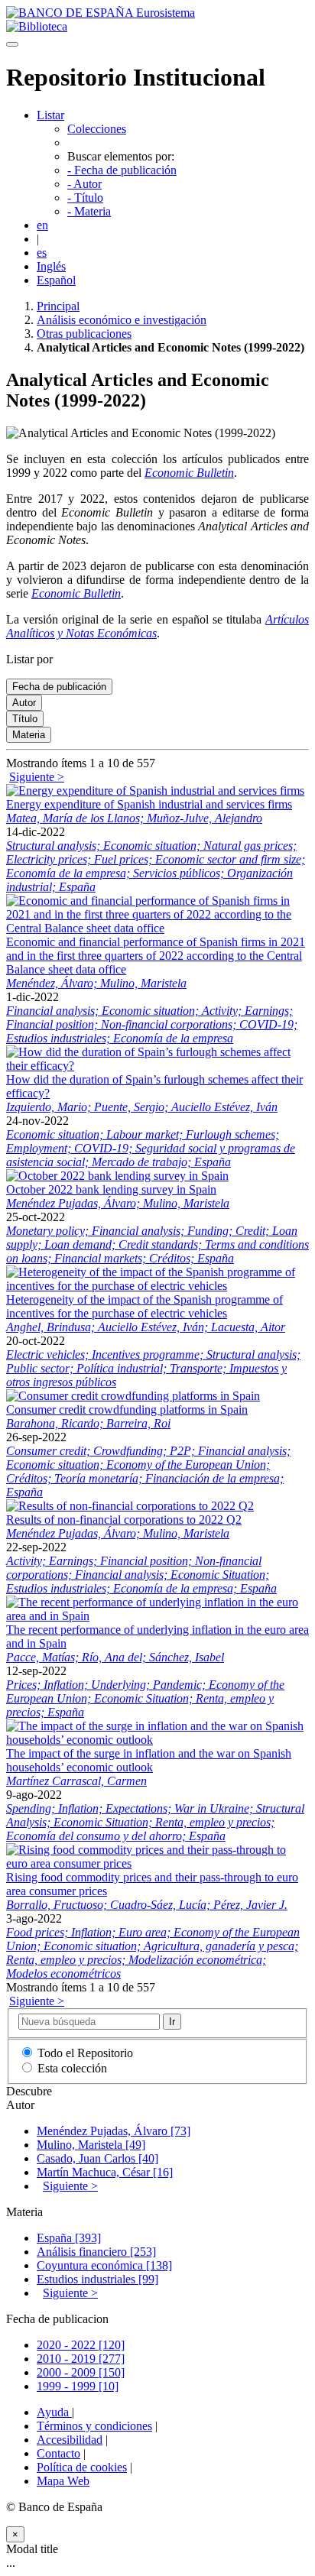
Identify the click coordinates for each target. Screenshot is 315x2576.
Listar (50, 115)
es (42, 253)
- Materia (89, 211)
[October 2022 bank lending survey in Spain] (117, 1176)
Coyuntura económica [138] (104, 2265)
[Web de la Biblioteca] (37, 26)
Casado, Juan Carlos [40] (97, 2158)
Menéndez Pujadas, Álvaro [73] (114, 2131)
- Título (85, 198)
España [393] (69, 2238)
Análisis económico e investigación (122, 320)
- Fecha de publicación (122, 170)
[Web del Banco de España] (101, 13)
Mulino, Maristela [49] (91, 2145)
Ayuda (54, 2412)
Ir (172, 2022)
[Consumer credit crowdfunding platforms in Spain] (133, 1396)
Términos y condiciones (94, 2426)
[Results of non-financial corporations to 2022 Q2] (130, 1506)
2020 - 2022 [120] (81, 2345)
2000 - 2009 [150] (81, 2372)
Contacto (58, 2453)
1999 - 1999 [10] (78, 2386)
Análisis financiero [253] (96, 2252)
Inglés (51, 266)
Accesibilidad (70, 2440)
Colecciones (97, 129)
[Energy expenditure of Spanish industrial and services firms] (155, 791)
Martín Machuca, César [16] (105, 2172)
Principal (58, 306)
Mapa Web (63, 2481)
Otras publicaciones (84, 334)
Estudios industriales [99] (97, 2279)
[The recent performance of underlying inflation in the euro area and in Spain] (157, 1616)
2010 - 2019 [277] (81, 2359)
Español (56, 280)
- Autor (84, 184)
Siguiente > (37, 777)
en (42, 225)
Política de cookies (82, 2467)
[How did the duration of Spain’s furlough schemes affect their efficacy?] (157, 1066)
